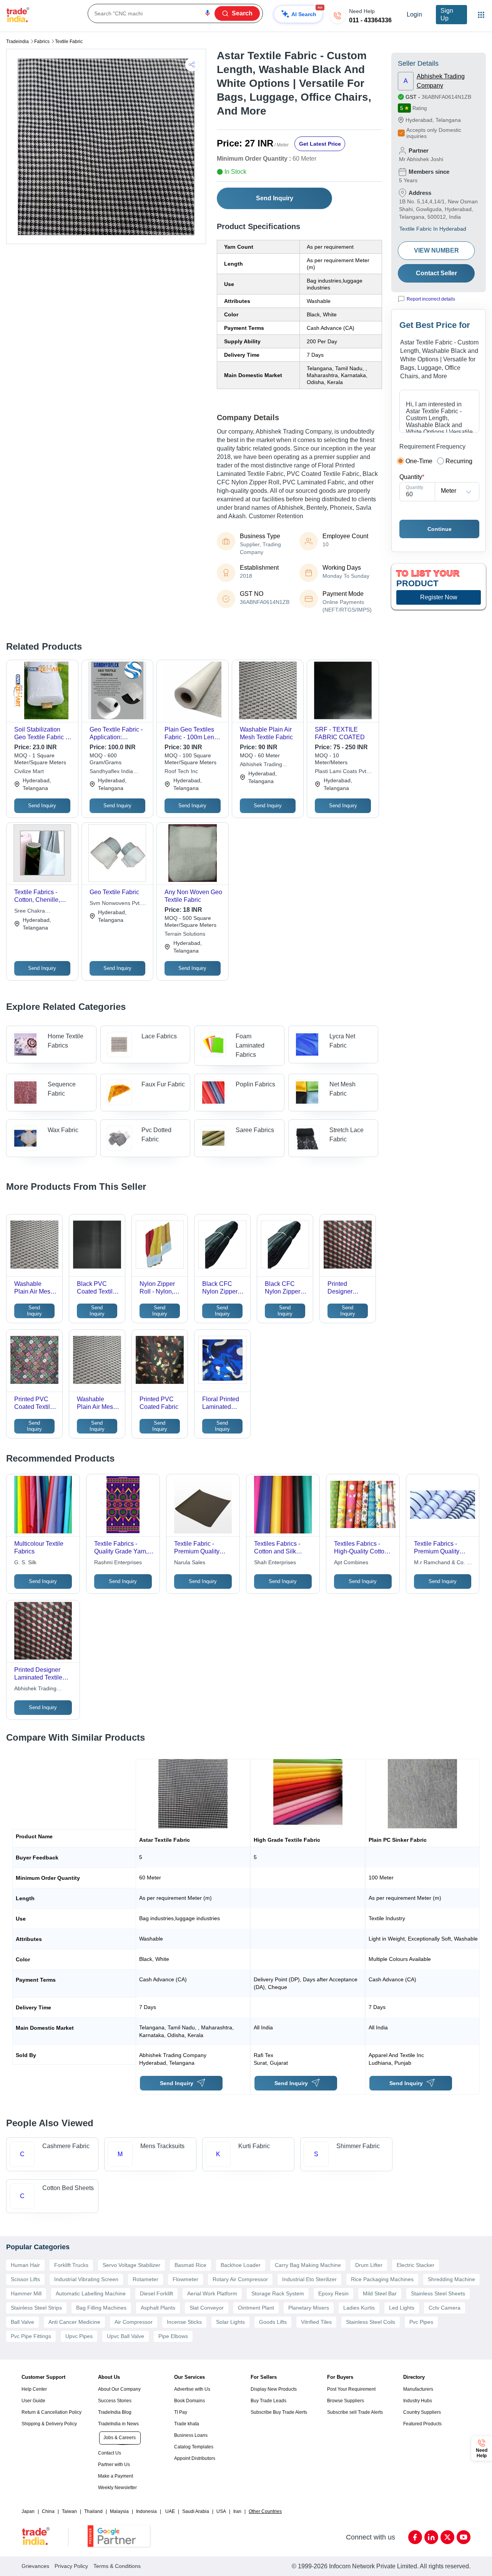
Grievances (35, 2566)
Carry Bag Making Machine (308, 2265)
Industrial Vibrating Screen (86, 2279)
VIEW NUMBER (436, 250)
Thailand (93, 2511)
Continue (440, 529)
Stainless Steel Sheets (438, 2293)
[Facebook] (415, 2537)
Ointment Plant (256, 2308)
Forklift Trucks (71, 2265)
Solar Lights (230, 2322)
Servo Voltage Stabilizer (131, 2265)
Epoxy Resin (333, 2293)
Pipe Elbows (173, 2336)
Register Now (439, 597)
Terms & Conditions (117, 2566)
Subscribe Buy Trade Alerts (279, 2412)
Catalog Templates (194, 2447)
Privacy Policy (71, 2566)
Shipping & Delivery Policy (49, 2424)
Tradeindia (17, 42)
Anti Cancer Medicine (74, 2322)
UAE (170, 2511)
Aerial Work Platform (212, 2293)
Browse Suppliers (346, 2401)
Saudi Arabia (196, 2511)
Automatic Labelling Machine (91, 2293)
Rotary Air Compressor (240, 2279)
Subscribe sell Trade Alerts (355, 2412)
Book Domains (189, 2401)
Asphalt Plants (158, 2308)
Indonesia (146, 2511)
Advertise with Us (192, 2389)
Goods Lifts (273, 2322)
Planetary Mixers (309, 2308)
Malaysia (119, 2511)
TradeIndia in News (118, 2424)
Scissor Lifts (25, 2279)
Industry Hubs (418, 2401)
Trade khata (187, 2424)
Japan (28, 2511)
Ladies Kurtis (359, 2308)
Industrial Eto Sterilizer (309, 2279)
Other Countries (265, 2511)
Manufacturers (418, 2389)
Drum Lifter (369, 2265)
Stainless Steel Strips (36, 2308)
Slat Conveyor (207, 2308)
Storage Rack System (278, 2293)
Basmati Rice (190, 2265)
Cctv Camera (445, 2308)
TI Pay (181, 2412)
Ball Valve (22, 2322)
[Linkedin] (431, 2537)
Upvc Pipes (79, 2336)
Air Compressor (134, 2322)
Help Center (34, 2389)
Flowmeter (185, 2279)
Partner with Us (114, 2465)
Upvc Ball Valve (125, 2336)
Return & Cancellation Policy (52, 2412)
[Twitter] (447, 2537)
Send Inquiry (275, 198)
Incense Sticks (184, 2322)
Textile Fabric (69, 42)
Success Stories (115, 2401)
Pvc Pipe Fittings (31, 2336)
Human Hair (25, 2265)
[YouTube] (464, 2537)
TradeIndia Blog (115, 2412)
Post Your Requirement (351, 2389)
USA (221, 2511)
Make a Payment (116, 2476)
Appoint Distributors (195, 2458)
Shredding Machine (451, 2279)
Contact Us (110, 2453)
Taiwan (69, 2511)
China (48, 2511)
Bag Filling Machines (101, 2308)
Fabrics (42, 42)
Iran (237, 2511)
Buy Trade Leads (268, 2401)
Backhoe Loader (241, 2265)
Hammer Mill (26, 2293)
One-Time (419, 461)
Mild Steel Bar (380, 2293)
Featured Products (422, 2424)
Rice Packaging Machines (382, 2279)
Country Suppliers (422, 2412)
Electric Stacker (416, 2265)
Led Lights (402, 2308)
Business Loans (191, 2435)
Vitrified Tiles (316, 2322)
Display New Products (274, 2389)
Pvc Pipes (421, 2322)
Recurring (459, 461)
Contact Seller (436, 273)
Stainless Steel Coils (371, 2322)
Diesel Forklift (156, 2293)
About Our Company (119, 2389)
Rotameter (145, 2279)
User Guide (33, 2401)
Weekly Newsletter (117, 2488)
